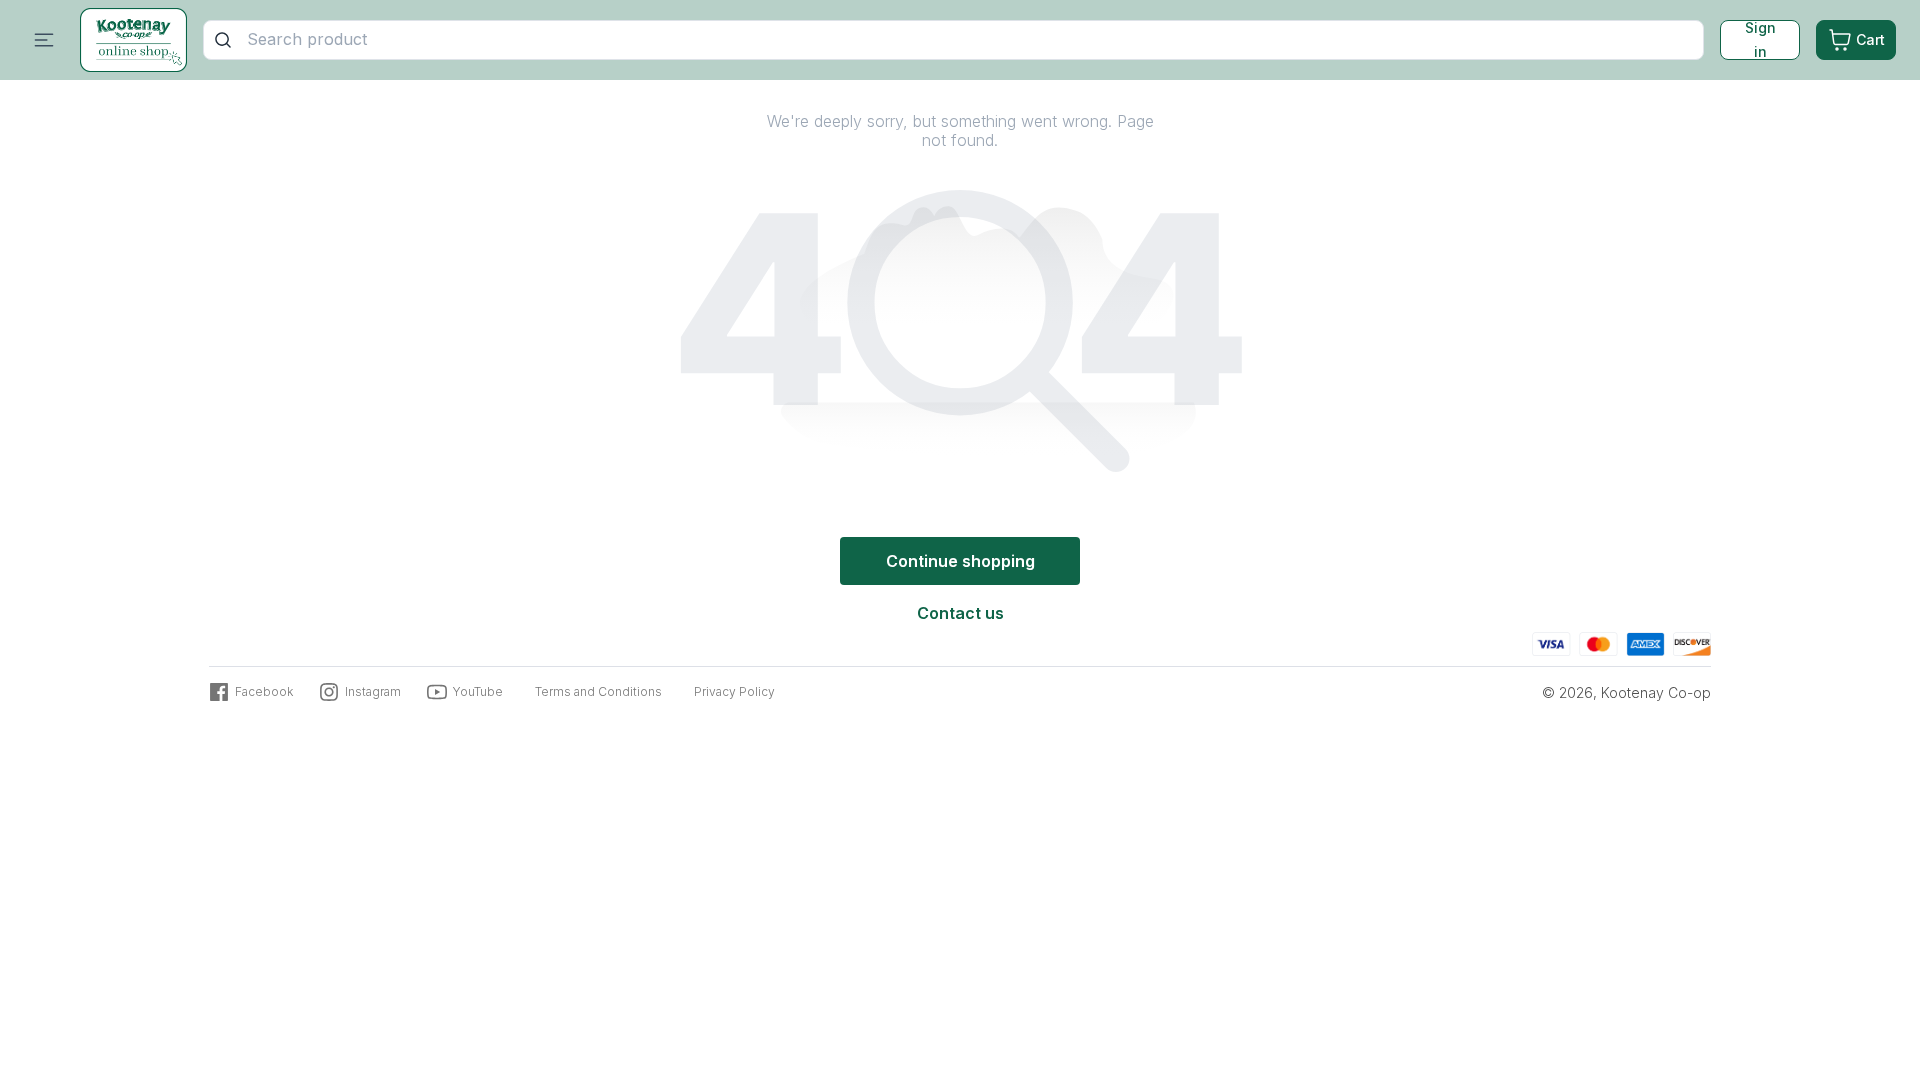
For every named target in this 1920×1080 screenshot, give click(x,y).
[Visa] (1551, 641)
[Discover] (1692, 641)
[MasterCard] (1598, 641)
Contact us (960, 613)
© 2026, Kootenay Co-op (1626, 692)
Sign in (1760, 40)
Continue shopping (960, 561)
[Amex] (1645, 641)
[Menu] (44, 40)
